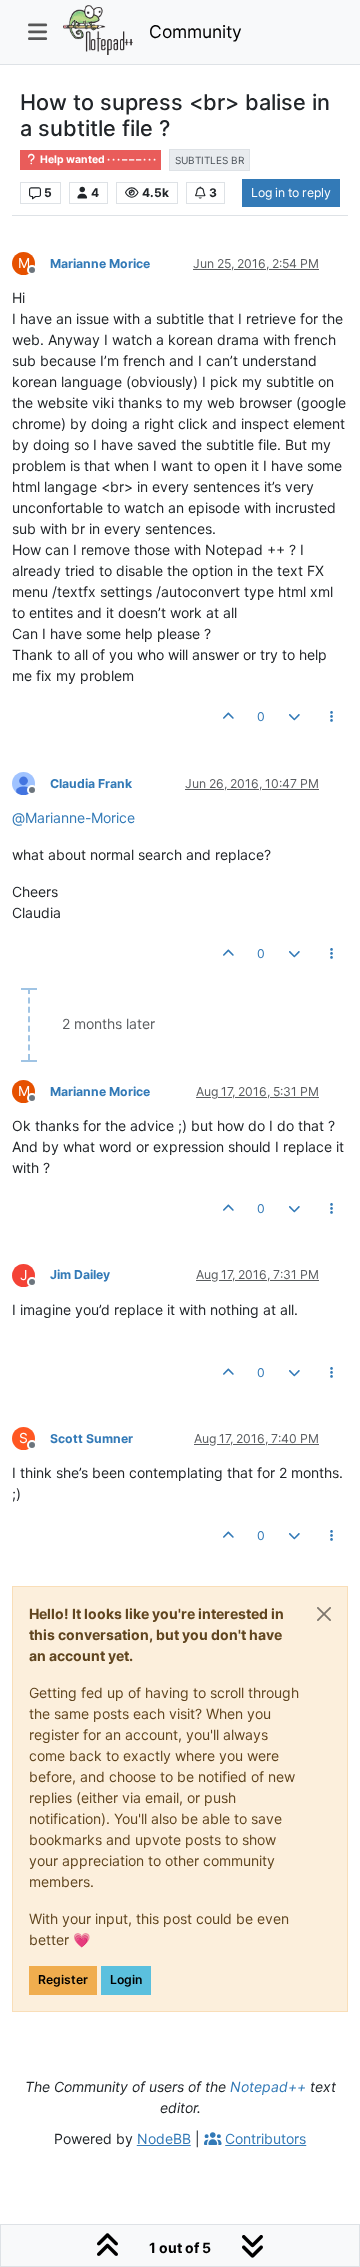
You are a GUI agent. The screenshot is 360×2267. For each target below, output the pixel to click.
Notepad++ (268, 2086)
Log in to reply (291, 192)
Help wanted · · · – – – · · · (97, 159)
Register (63, 1979)
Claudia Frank (91, 783)
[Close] (324, 1614)
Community (195, 31)
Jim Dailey (80, 1274)
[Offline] (31, 782)
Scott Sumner (91, 1438)
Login (126, 1979)
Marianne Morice (100, 263)
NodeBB (164, 2138)
